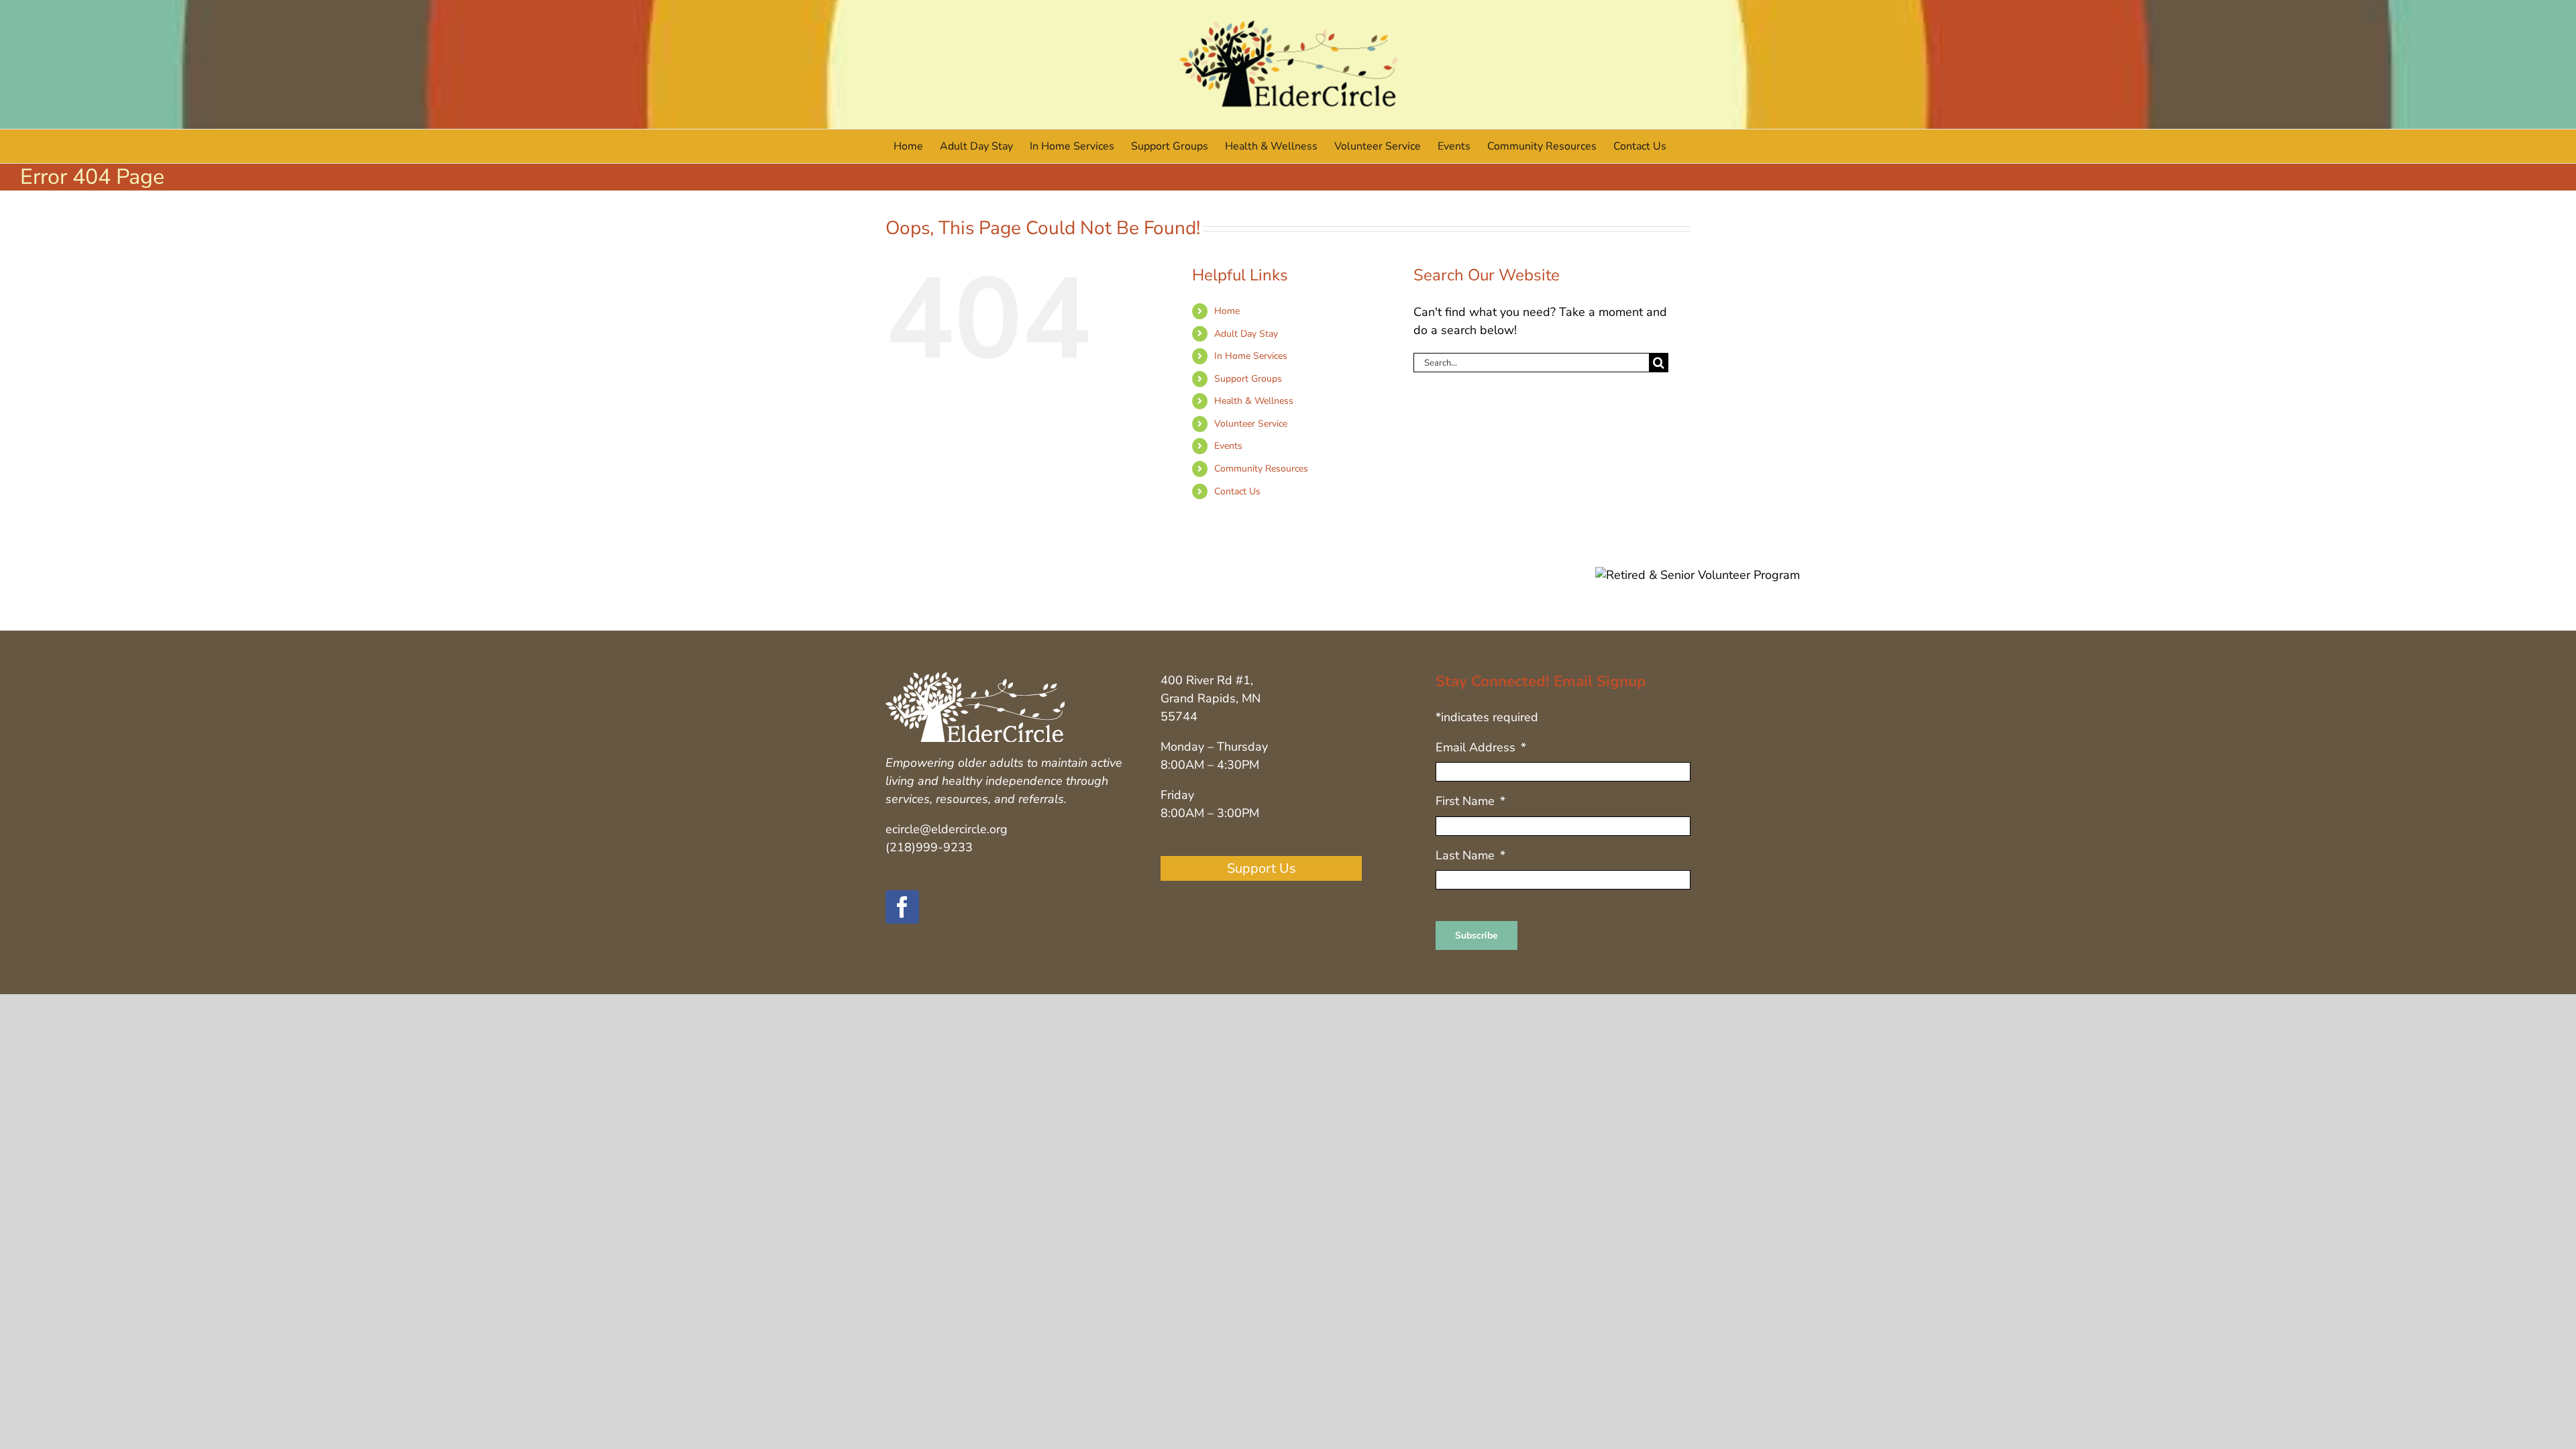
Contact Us (1237, 491)
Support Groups (1248, 379)
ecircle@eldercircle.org (947, 829)
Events (1228, 446)
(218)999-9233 (929, 847)
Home (1227, 311)
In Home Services (1251, 356)
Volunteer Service (1251, 424)
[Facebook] (902, 907)
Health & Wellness (1254, 401)
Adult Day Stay (1246, 334)
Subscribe (1477, 935)
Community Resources (1261, 469)
